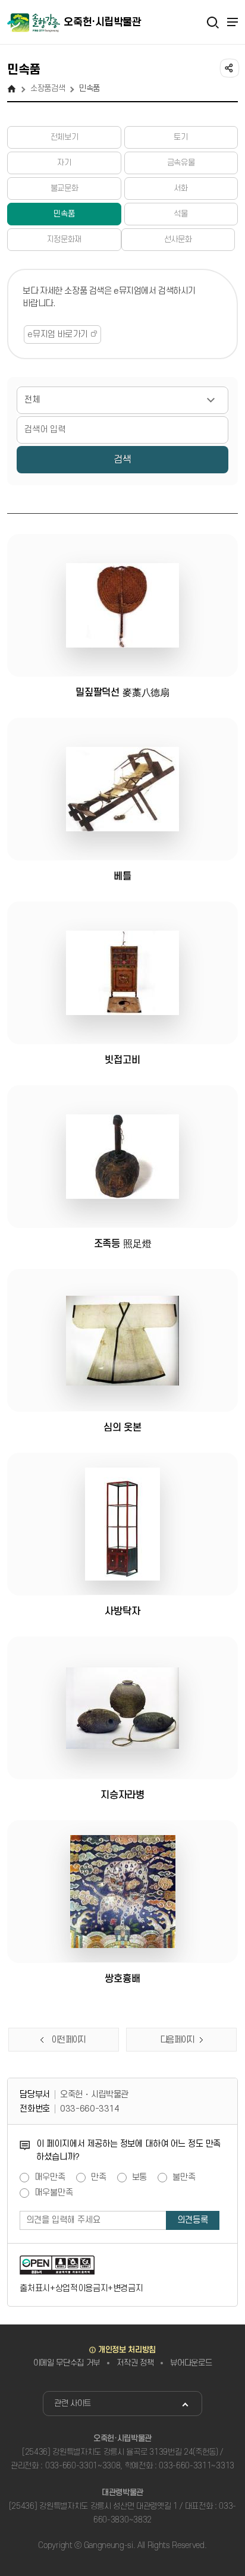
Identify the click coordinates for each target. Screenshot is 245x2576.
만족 (99, 2178)
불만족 (184, 2178)
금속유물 (181, 163)
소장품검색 (48, 88)
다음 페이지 (177, 2040)
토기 (180, 137)
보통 (140, 2178)
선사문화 (178, 239)
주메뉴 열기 (232, 22)
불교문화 (65, 188)
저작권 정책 (135, 2363)
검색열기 (213, 22)
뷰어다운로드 (191, 2363)
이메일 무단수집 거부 (67, 2363)
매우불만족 (54, 2193)
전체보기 (65, 137)
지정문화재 (64, 239)
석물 (180, 214)
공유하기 (228, 67)
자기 (64, 163)
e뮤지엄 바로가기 (57, 334)
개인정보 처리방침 (127, 2350)
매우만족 (50, 2178)
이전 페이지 (68, 2040)
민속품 (64, 214)
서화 (180, 188)
